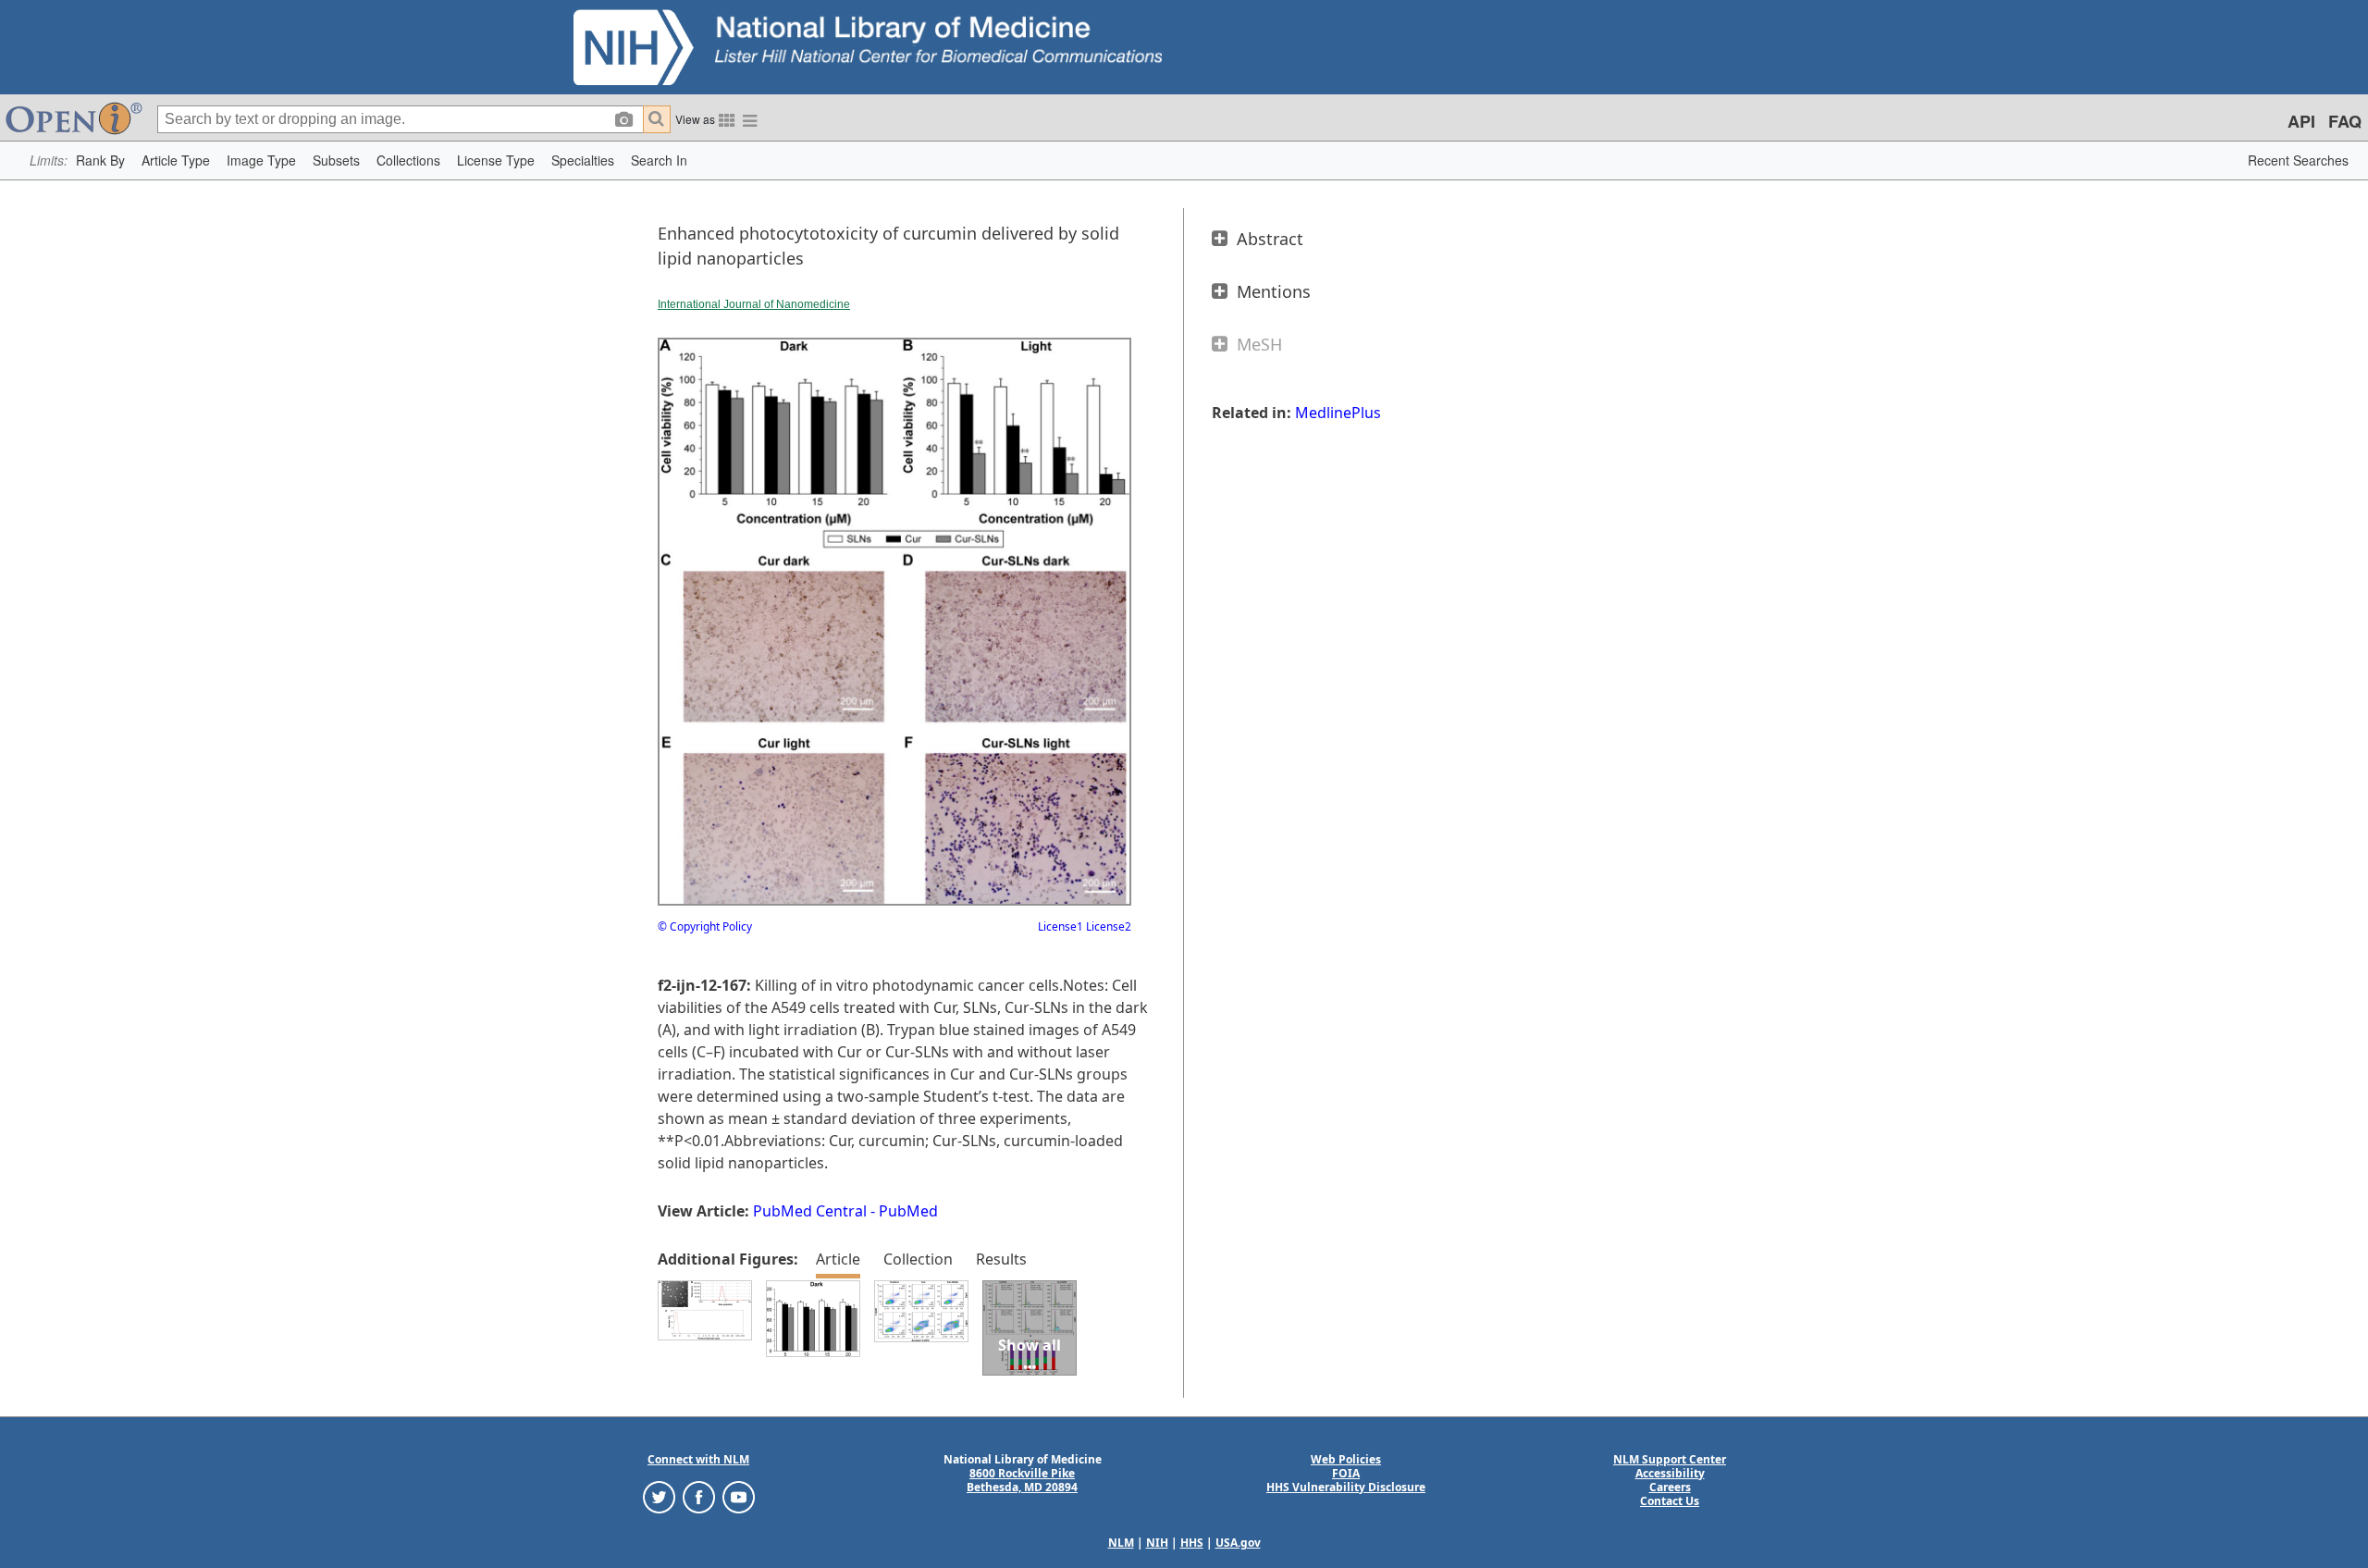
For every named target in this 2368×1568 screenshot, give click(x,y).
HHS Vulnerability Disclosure (1346, 1487)
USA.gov (1238, 1543)
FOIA (1346, 1473)
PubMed (908, 1211)
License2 (1107, 926)
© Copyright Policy (705, 926)
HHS (1192, 1543)
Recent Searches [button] (2298, 160)
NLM (1121, 1543)
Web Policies (1346, 1459)
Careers (1670, 1487)
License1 (1061, 926)
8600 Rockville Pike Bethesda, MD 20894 (1022, 1480)
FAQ (2345, 121)
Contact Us (1670, 1501)
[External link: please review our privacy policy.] (659, 1495)
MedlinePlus (1338, 413)
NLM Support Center (1670, 1459)
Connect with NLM (698, 1459)
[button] (100, 161)
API (2301, 121)
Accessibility (1670, 1473)
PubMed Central (810, 1211)
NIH (1157, 1543)
